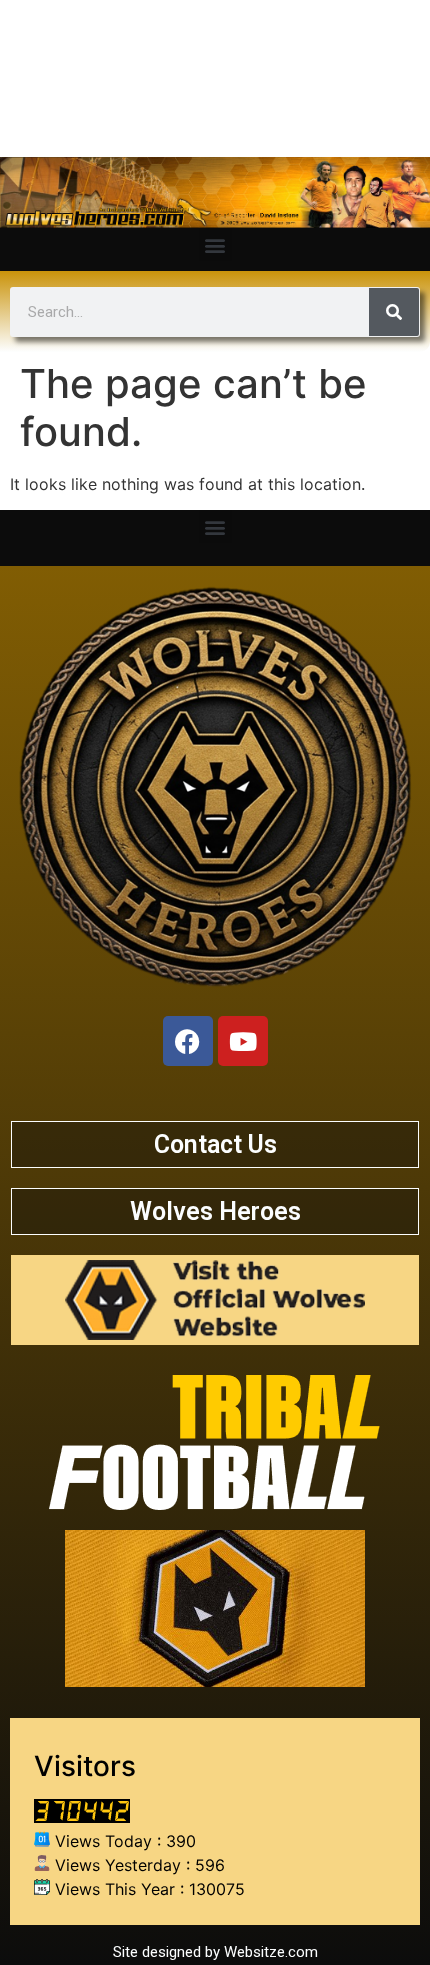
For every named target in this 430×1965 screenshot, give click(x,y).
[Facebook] (188, 1041)
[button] (215, 244)
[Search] (394, 312)
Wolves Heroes (215, 1211)
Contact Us (215, 1144)
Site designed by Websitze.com (215, 1952)
